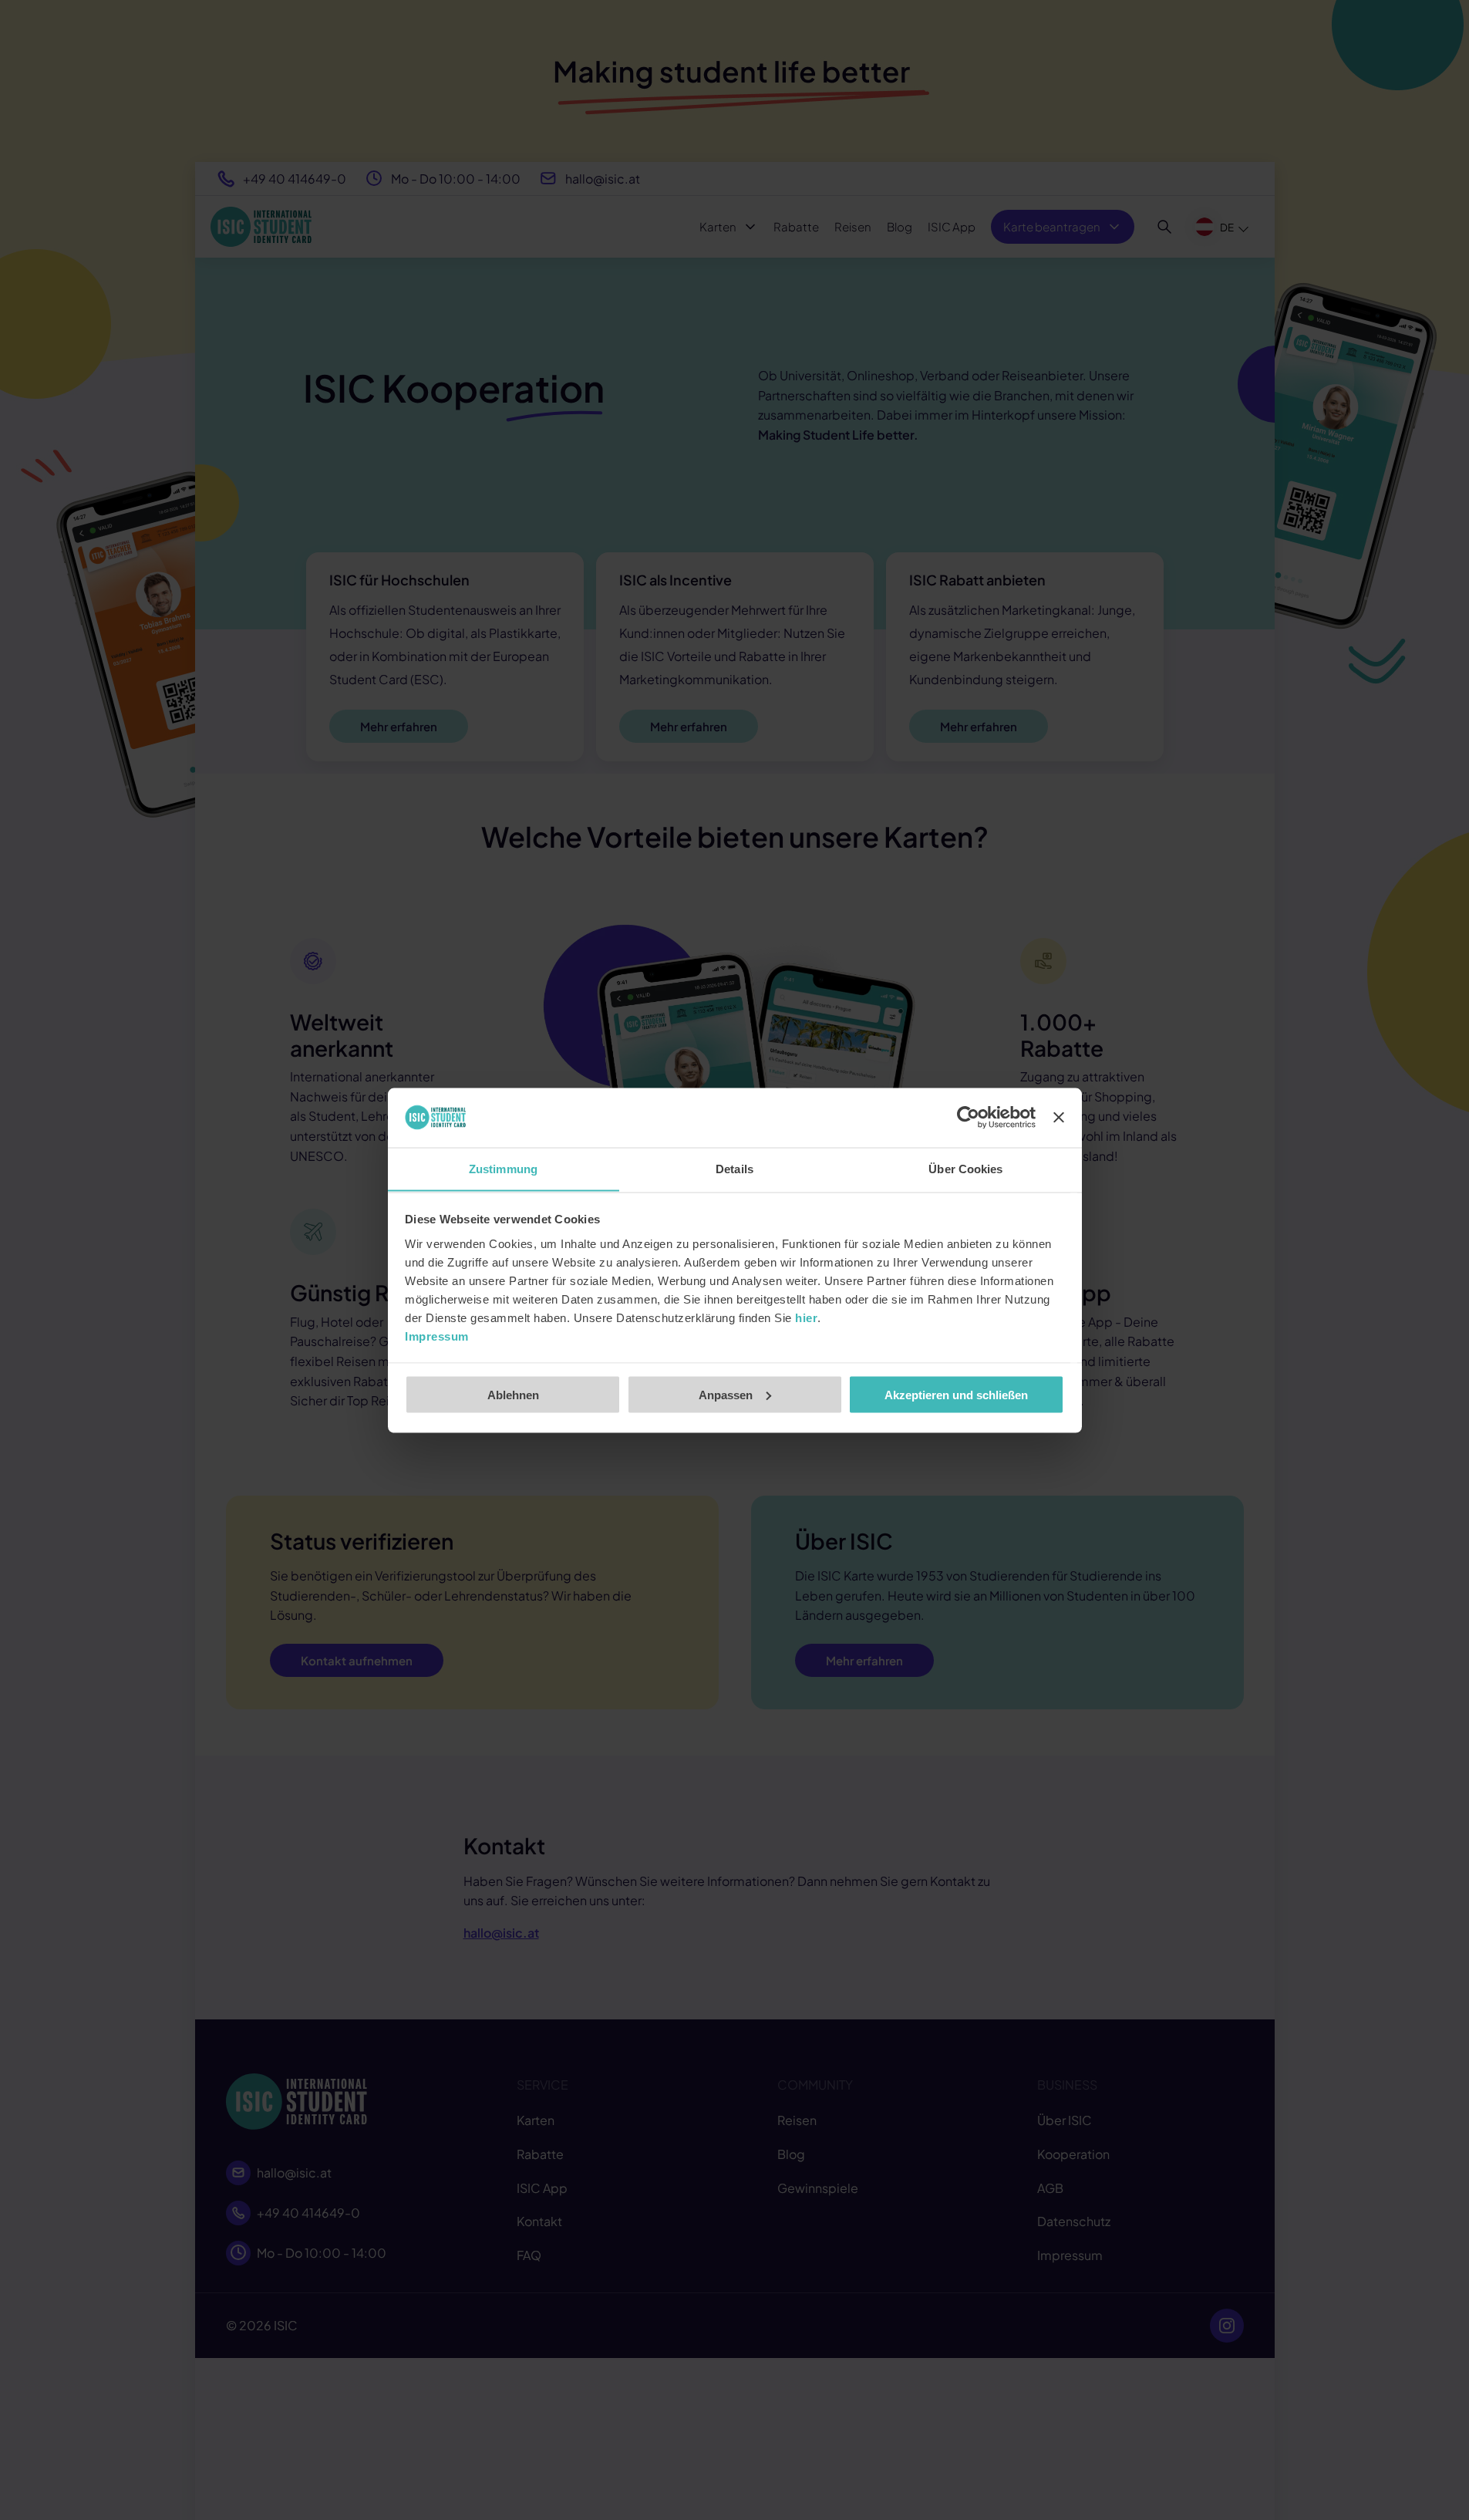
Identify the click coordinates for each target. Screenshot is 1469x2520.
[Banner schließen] (1059, 1118)
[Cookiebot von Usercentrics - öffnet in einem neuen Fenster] (968, 1118)
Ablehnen (513, 1394)
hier (806, 1317)
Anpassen (726, 1394)
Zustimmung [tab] (503, 1168)
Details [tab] (734, 1168)
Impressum (437, 1336)
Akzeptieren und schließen (956, 1394)
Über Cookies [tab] (965, 1168)
